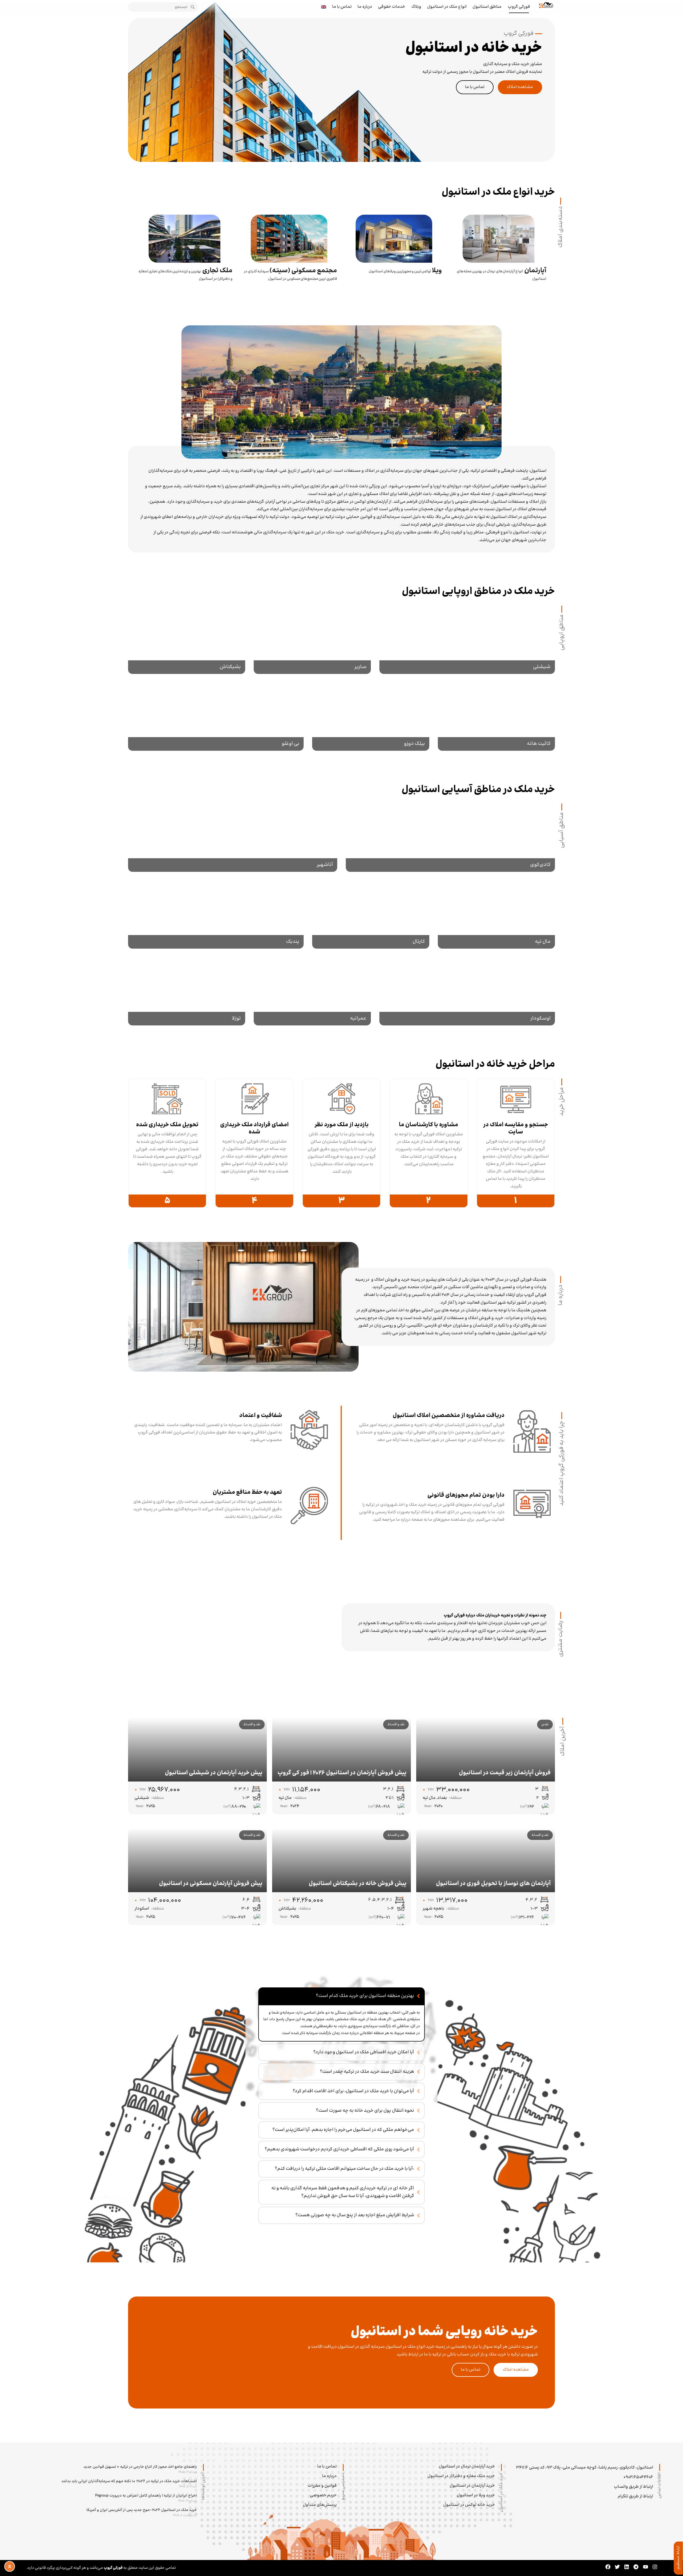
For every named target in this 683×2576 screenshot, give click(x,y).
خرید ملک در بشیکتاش (186, 638)
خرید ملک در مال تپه (496, 913)
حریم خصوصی (323, 2495)
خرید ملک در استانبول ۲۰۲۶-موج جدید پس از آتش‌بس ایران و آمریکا (142, 2510)
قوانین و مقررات (322, 2486)
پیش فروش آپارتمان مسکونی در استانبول (211, 1884)
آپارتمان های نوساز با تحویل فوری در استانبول (493, 1884)
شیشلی (142, 1798)
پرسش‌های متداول (320, 2505)
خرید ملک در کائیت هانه (497, 715)
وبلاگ (416, 7)
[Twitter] (617, 2567)
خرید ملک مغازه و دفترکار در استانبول (461, 2476)
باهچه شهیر (433, 1909)
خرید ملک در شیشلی (467, 638)
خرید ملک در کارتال (371, 913)
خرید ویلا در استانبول (476, 2495)
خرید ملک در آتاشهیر (233, 836)
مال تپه (429, 1798)
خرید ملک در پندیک (216, 913)
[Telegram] (636, 2567)
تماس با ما (342, 7)
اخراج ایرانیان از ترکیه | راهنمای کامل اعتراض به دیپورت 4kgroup (146, 2496)
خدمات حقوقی (392, 7)
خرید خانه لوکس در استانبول (469, 2505)
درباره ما (365, 7)
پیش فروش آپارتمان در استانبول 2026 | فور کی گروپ (342, 1773)
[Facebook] (608, 2567)
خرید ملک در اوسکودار (467, 990)
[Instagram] (655, 2567)
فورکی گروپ (519, 7)
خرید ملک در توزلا (186, 990)
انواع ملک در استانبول (447, 7)
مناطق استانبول (487, 7)
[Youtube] (646, 2567)
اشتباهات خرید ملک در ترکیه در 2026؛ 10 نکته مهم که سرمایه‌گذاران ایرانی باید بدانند (129, 2481)
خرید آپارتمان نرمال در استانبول (467, 2467)
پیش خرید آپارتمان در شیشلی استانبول (214, 1773)
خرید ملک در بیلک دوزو (371, 715)
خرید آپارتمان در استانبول (472, 2486)
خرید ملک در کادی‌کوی (450, 836)
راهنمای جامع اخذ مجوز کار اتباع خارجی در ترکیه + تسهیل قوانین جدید (140, 2467)
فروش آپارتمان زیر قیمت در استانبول (505, 1773)
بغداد (442, 1798)
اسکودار (142, 1909)
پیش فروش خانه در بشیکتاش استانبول (358, 1884)
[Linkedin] (627, 2567)
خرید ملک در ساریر (312, 638)
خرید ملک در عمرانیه (312, 990)
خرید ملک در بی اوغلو (216, 715)
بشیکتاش (287, 1909)
